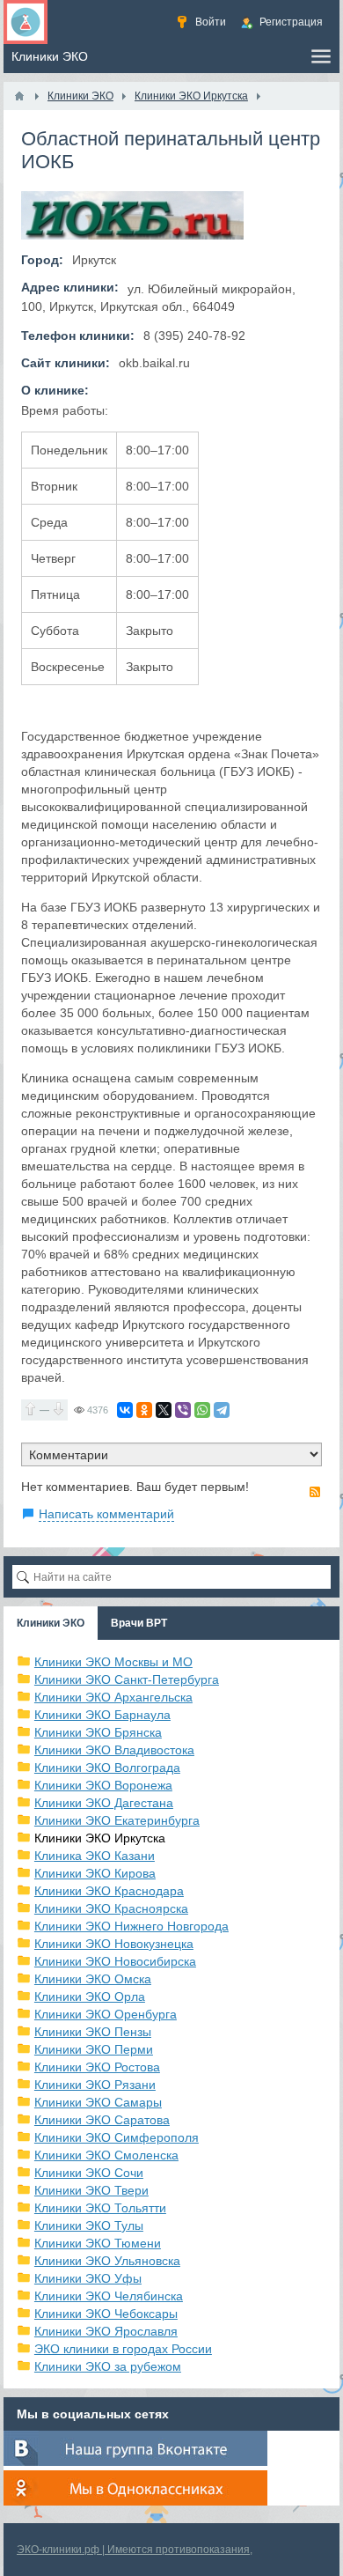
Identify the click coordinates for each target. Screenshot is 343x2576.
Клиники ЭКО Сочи (89, 2173)
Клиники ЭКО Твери (91, 2190)
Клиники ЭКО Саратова (102, 2120)
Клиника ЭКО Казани (95, 1856)
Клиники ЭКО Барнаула (102, 1715)
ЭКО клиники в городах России (123, 2349)
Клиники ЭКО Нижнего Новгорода (131, 1926)
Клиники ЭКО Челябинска (109, 2296)
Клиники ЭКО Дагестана (104, 1803)
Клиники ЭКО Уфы (88, 2278)
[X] (164, 1410)
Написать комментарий (106, 1514)
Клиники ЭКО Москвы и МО (113, 1662)
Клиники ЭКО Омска (93, 1979)
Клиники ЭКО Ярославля (106, 2331)
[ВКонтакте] (125, 1410)
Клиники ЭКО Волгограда (107, 1768)
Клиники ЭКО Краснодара (109, 1891)
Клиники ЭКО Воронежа (103, 1785)
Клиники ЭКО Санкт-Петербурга (127, 1679)
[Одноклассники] (144, 1410)
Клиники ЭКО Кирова (95, 1873)
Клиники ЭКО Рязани (95, 2085)
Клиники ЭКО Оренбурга (106, 2014)
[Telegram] (222, 1410)
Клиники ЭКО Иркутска (100, 1838)
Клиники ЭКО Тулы (89, 2225)
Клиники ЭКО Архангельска (113, 1697)
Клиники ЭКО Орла (90, 1997)
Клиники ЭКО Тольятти (100, 2208)
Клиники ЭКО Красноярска (111, 1908)
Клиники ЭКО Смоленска (106, 2155)
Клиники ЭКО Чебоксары (106, 2314)
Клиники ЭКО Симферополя (117, 2137)
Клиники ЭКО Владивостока (114, 1750)
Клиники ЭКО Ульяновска (107, 2261)
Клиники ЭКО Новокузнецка (114, 1944)
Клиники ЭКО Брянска (98, 1732)
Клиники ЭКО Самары (98, 2102)
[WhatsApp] (202, 1410)
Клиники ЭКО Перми (94, 2049)
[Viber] (183, 1410)
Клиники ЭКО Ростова (97, 2067)
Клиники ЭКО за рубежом (108, 2366)
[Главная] (19, 96)
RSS (315, 1492)
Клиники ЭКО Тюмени (98, 2243)
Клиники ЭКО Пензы (93, 2032)
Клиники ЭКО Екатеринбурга (117, 1820)
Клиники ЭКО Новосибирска (115, 1961)
